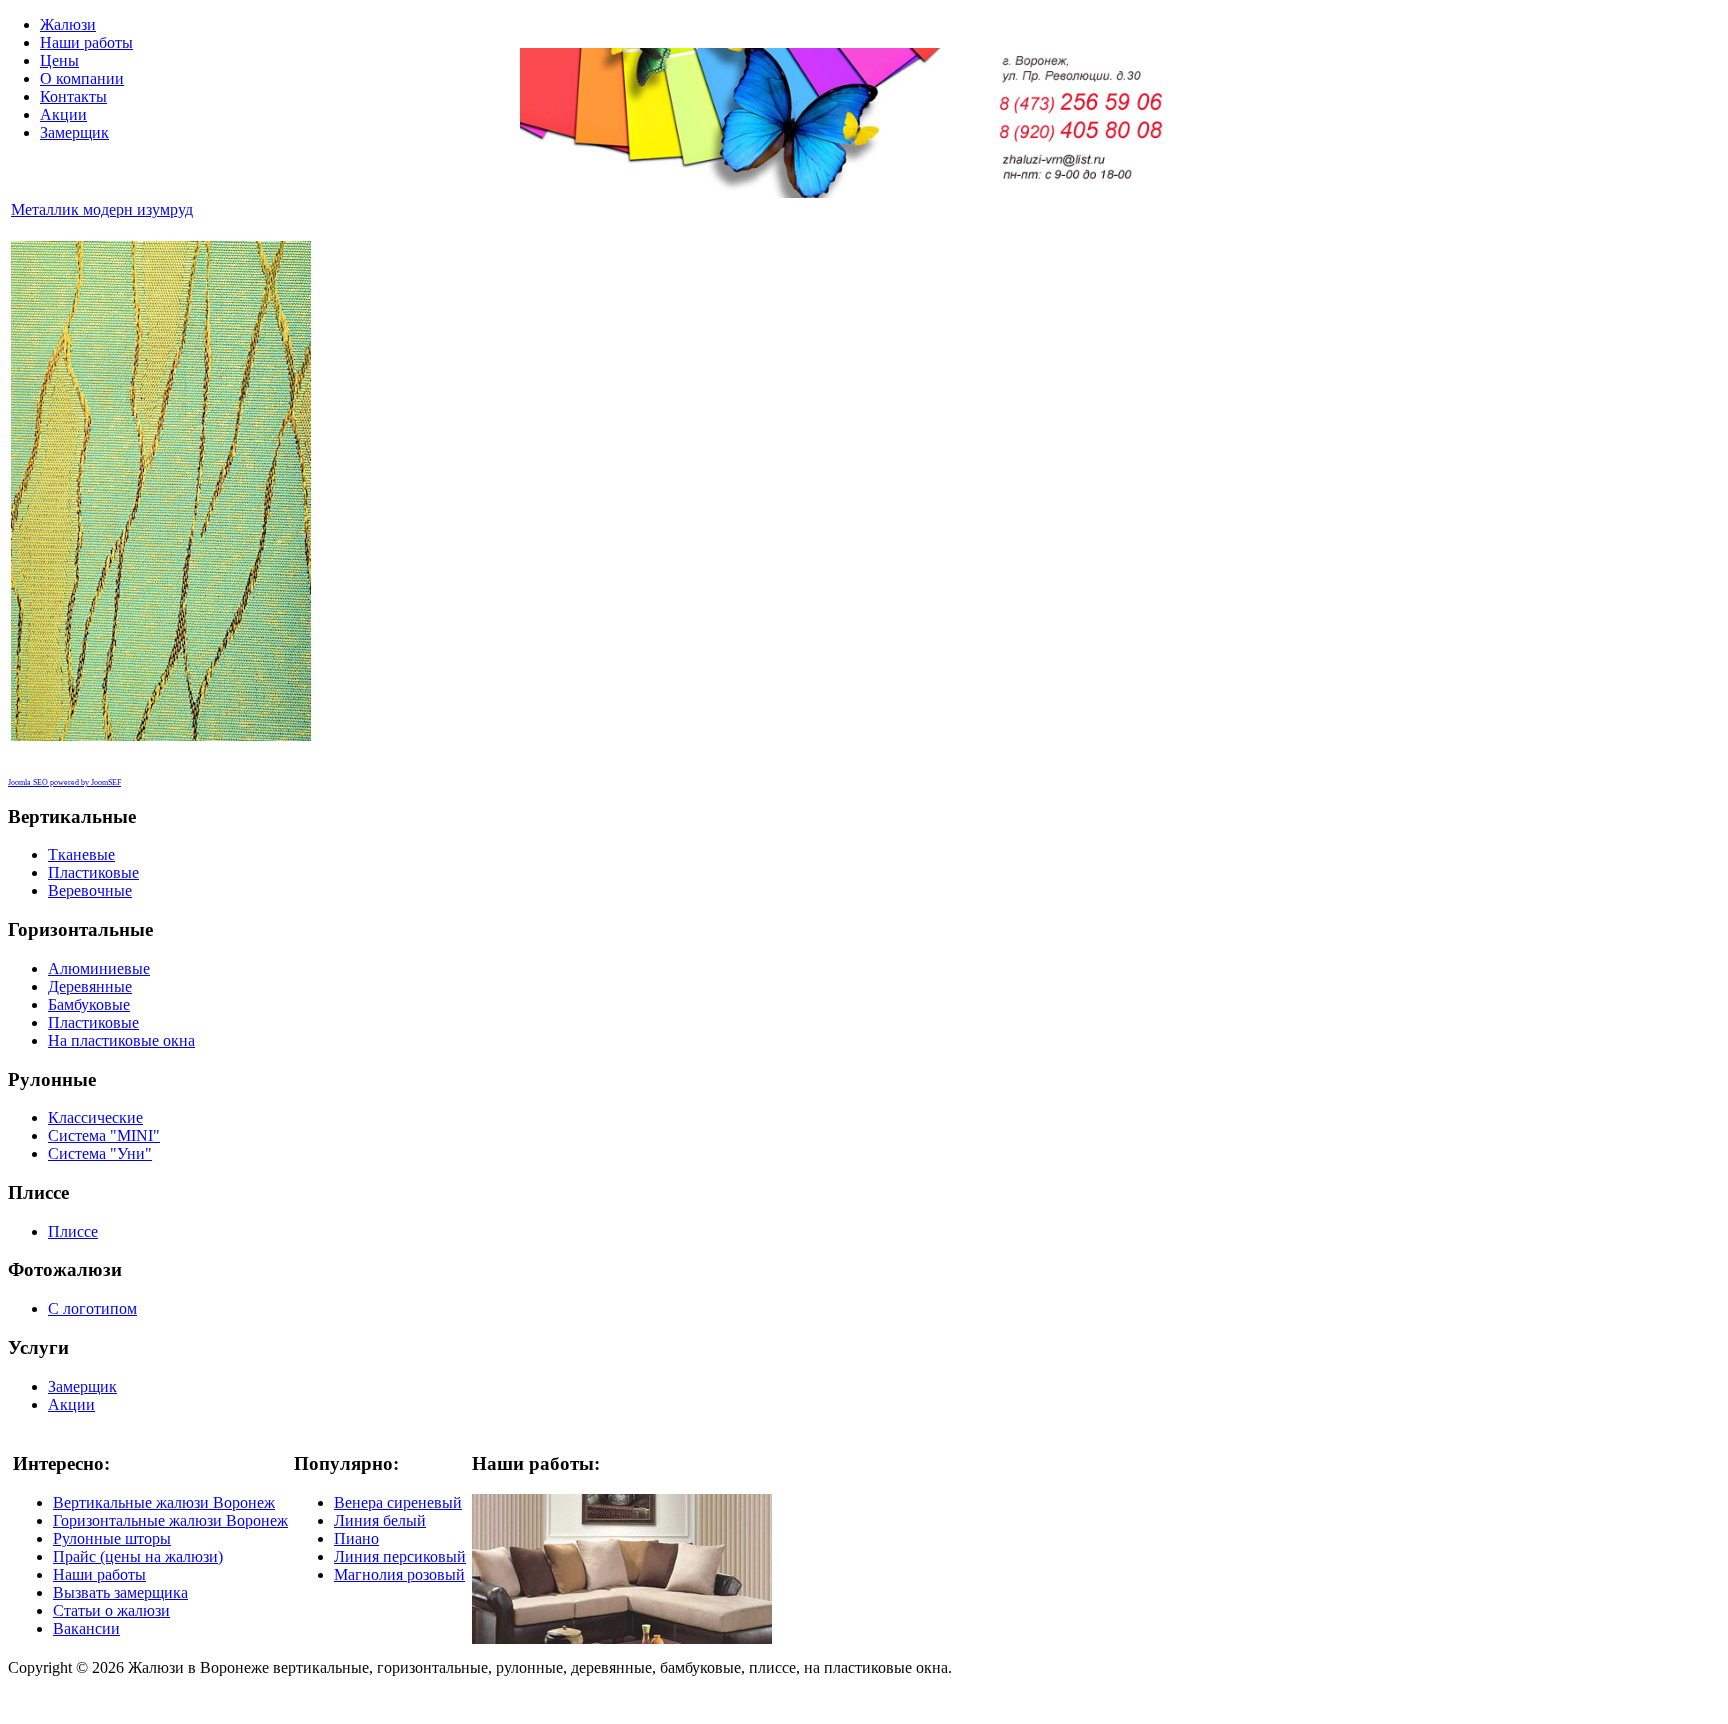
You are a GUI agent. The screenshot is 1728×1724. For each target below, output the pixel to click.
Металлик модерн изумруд (102, 209)
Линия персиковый (400, 1556)
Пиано (356, 1538)
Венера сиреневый (398, 1502)
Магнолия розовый (399, 1574)
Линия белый (380, 1520)
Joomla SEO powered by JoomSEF (64, 782)
